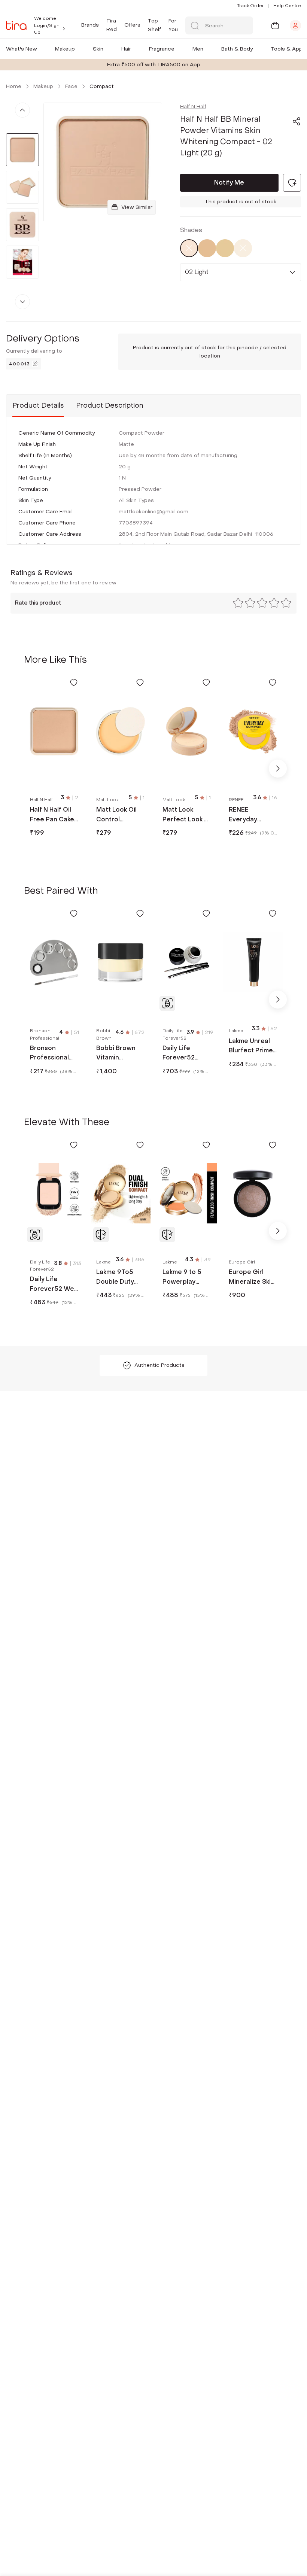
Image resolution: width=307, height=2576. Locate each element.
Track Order (250, 6)
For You (173, 25)
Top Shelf (154, 25)
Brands (90, 25)
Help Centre (287, 6)
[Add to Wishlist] (74, 682)
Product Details (38, 406)
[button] (39, 49)
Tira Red (112, 25)
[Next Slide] (278, 769)
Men (198, 49)
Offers (132, 25)
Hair (126, 49)
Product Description (110, 406)
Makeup (65, 49)
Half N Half (193, 107)
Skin (98, 49)
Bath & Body (237, 49)
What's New (22, 49)
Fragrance (162, 49)
